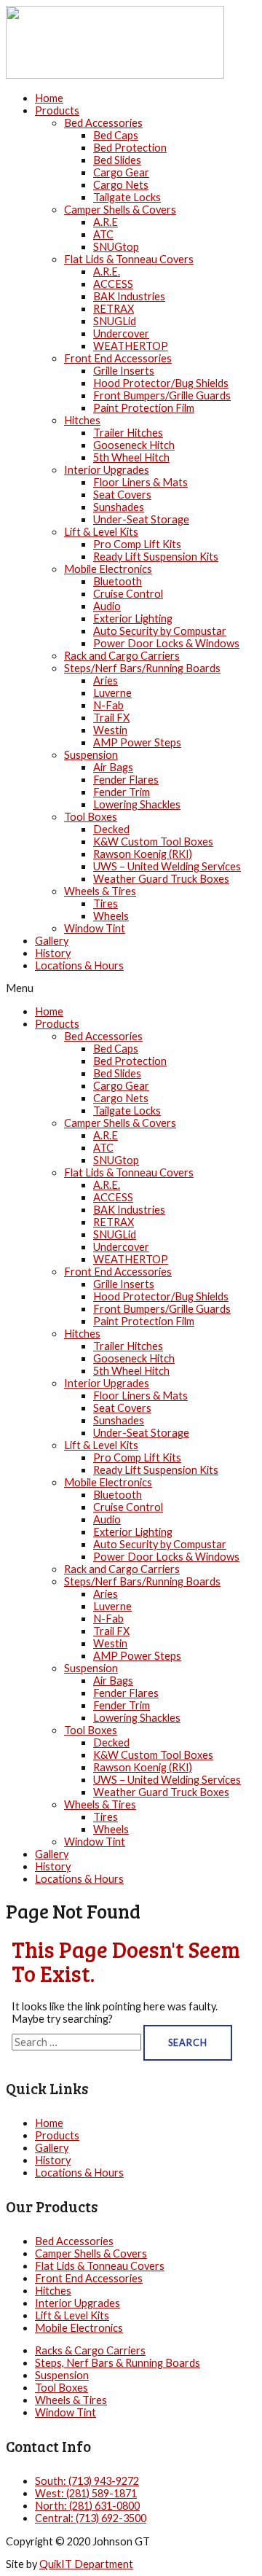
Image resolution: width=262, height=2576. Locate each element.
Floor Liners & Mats (140, 482)
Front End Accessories (118, 358)
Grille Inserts (124, 371)
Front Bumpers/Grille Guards (162, 395)
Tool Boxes (91, 817)
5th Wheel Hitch (131, 457)
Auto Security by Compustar (160, 631)
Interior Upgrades (107, 470)
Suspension (91, 755)
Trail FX (111, 718)
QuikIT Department (86, 2564)
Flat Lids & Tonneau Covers (129, 259)
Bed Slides (117, 160)
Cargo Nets (121, 185)
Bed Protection (130, 148)
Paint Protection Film (144, 408)
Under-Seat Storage (141, 519)
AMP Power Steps (137, 742)
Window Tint (95, 928)
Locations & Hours (79, 965)
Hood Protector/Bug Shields (161, 383)
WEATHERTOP (131, 346)
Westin (110, 730)
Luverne (112, 693)
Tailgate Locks (127, 197)
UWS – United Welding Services (167, 866)
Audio (107, 606)
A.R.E (106, 222)
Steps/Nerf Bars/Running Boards (142, 668)
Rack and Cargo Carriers (122, 656)
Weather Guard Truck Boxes (161, 879)
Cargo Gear (121, 172)
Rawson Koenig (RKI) (143, 854)
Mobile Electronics (108, 569)
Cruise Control (128, 594)
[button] (131, 988)
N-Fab (108, 705)
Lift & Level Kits (101, 532)
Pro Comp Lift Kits (137, 544)
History (53, 953)
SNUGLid (115, 321)
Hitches (82, 420)
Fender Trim (122, 792)
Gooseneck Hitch (134, 445)
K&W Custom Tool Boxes (153, 842)
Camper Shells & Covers (120, 210)
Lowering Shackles (137, 804)
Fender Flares (126, 780)
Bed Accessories (103, 123)
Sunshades (119, 507)
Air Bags (113, 767)
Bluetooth (118, 581)
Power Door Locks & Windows (166, 643)
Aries (106, 680)
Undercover (121, 333)
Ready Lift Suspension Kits (156, 557)
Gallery (52, 941)
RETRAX (114, 309)
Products (57, 110)
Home (49, 98)
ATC (103, 234)
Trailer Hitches (128, 433)
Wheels (111, 916)
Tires (106, 903)
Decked (111, 829)
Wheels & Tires (100, 891)
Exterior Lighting (133, 618)
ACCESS (113, 284)
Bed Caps (116, 135)
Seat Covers (122, 495)
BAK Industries (129, 296)
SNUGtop (116, 247)
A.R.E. (107, 272)
